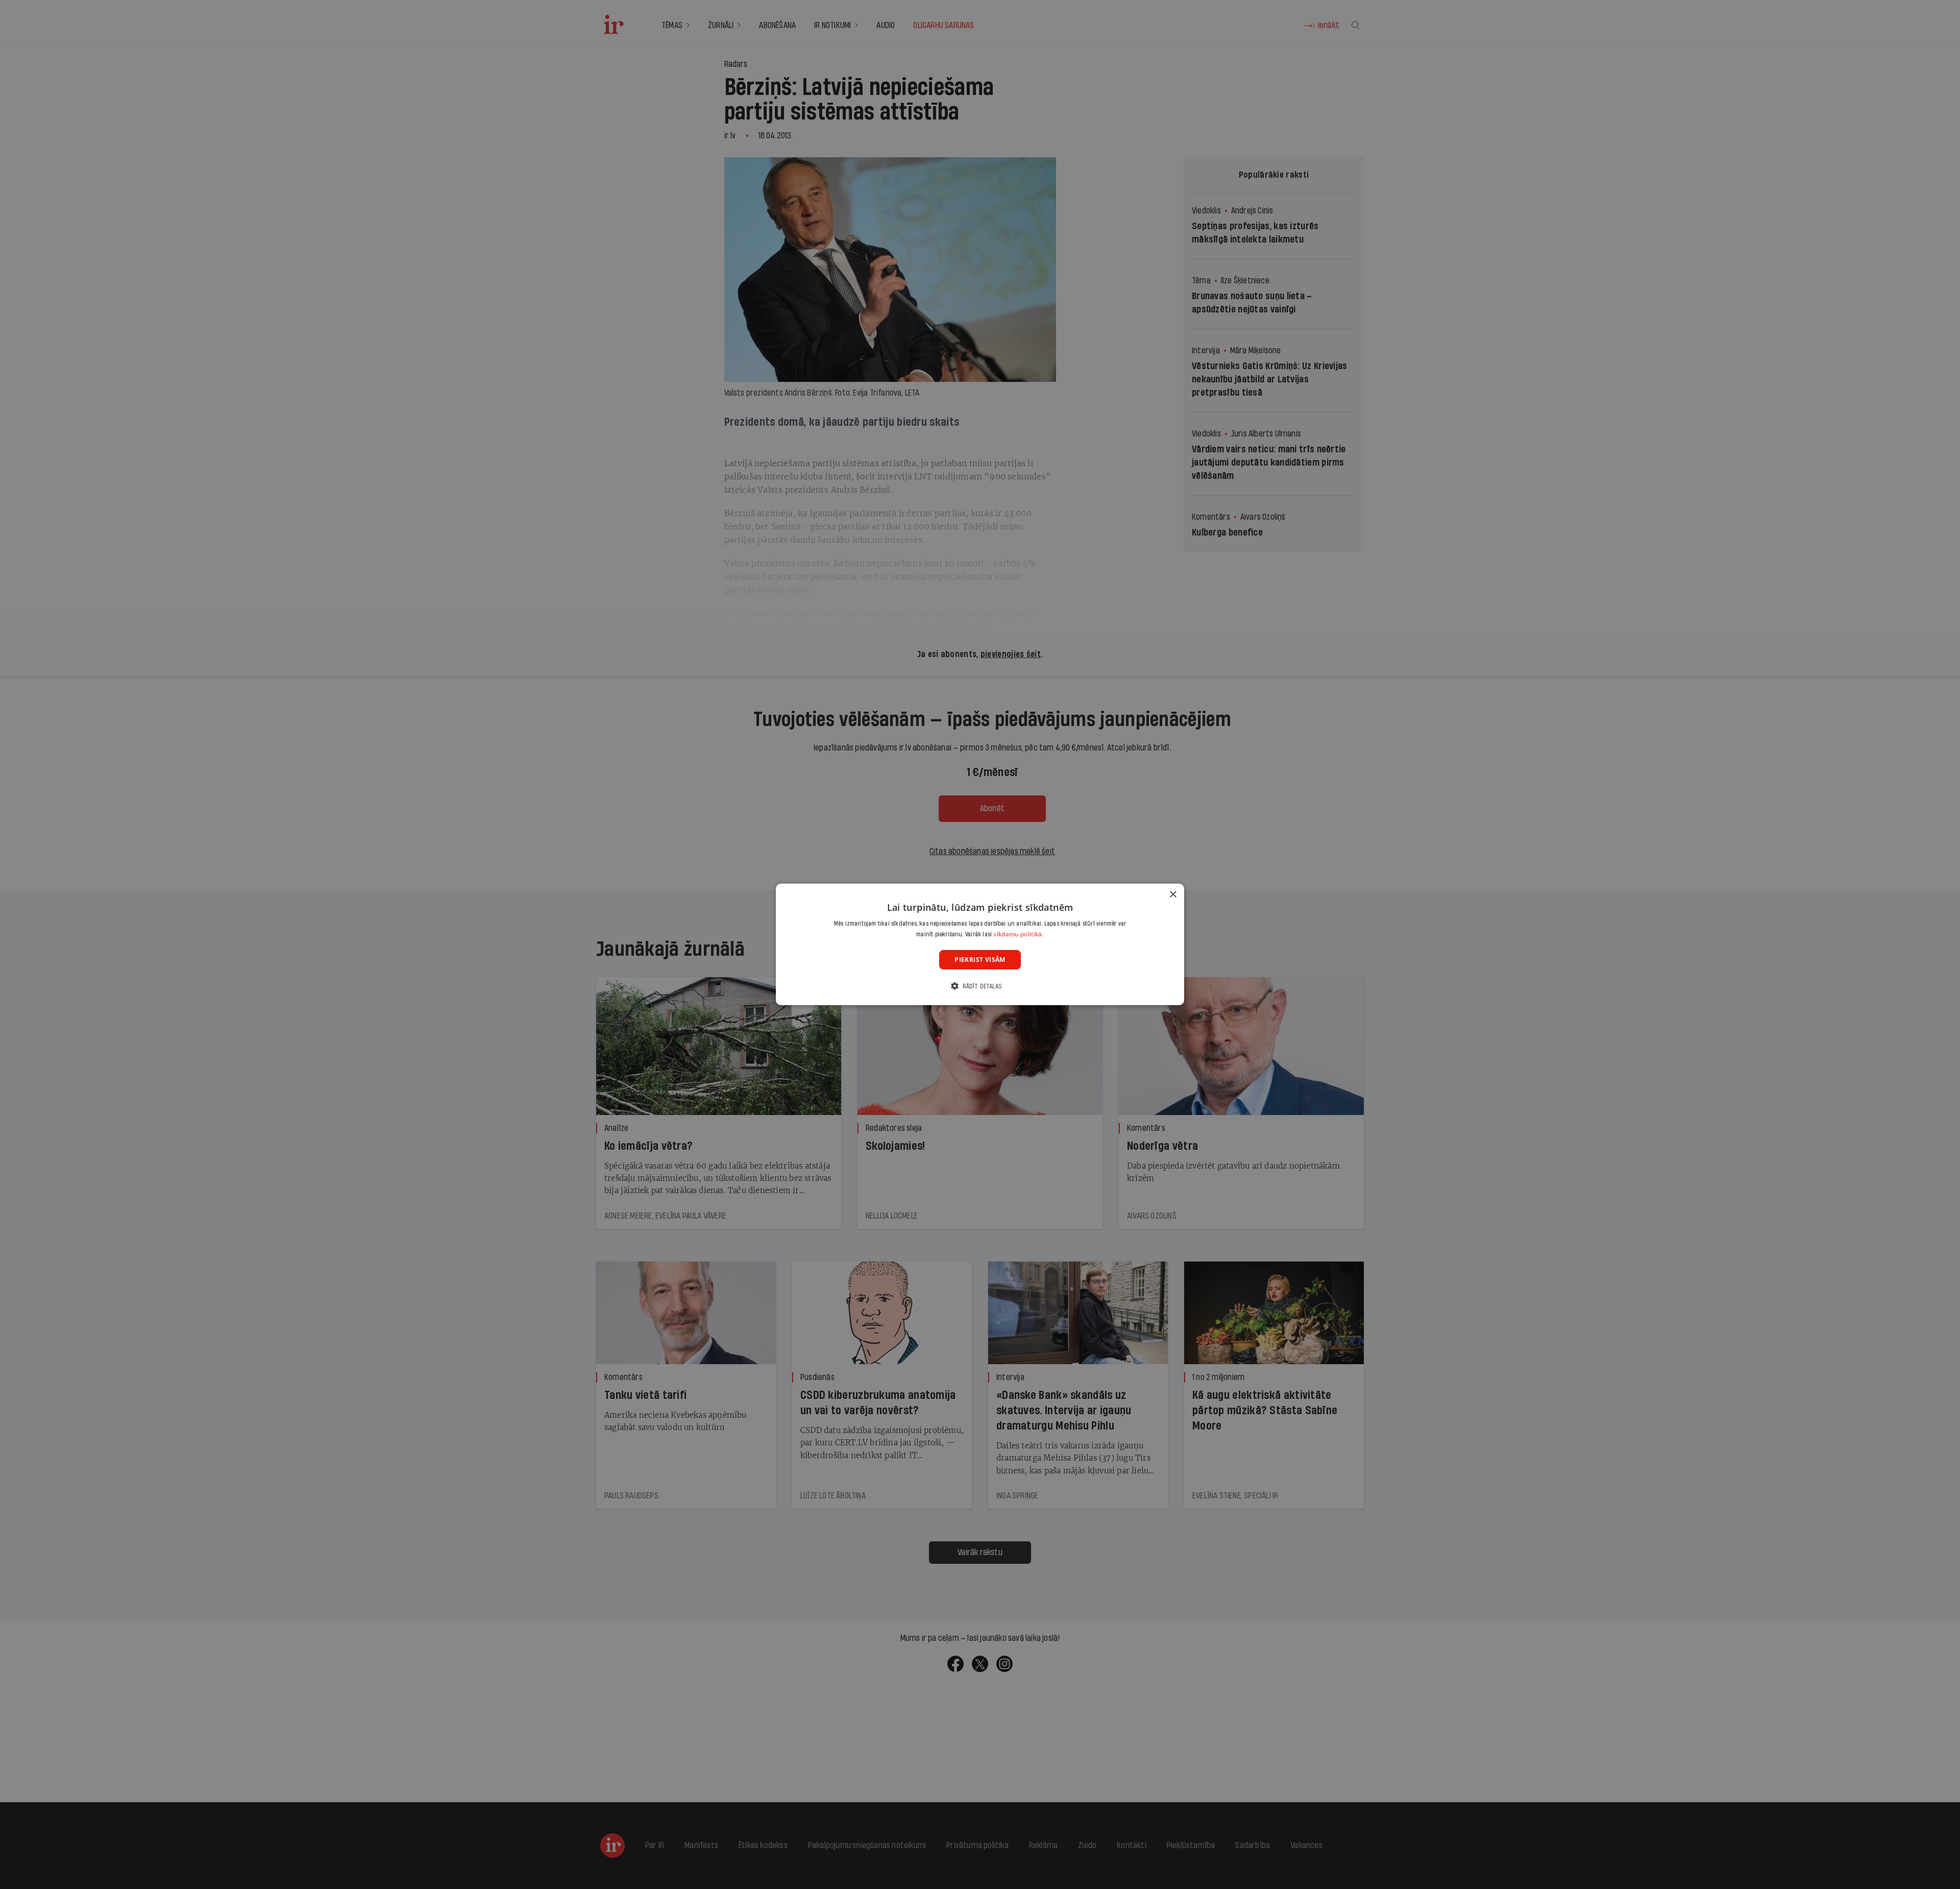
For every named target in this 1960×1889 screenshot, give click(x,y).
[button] (980, 986)
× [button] (1173, 895)
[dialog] (980, 944)
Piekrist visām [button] (980, 960)
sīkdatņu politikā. (1018, 934)
